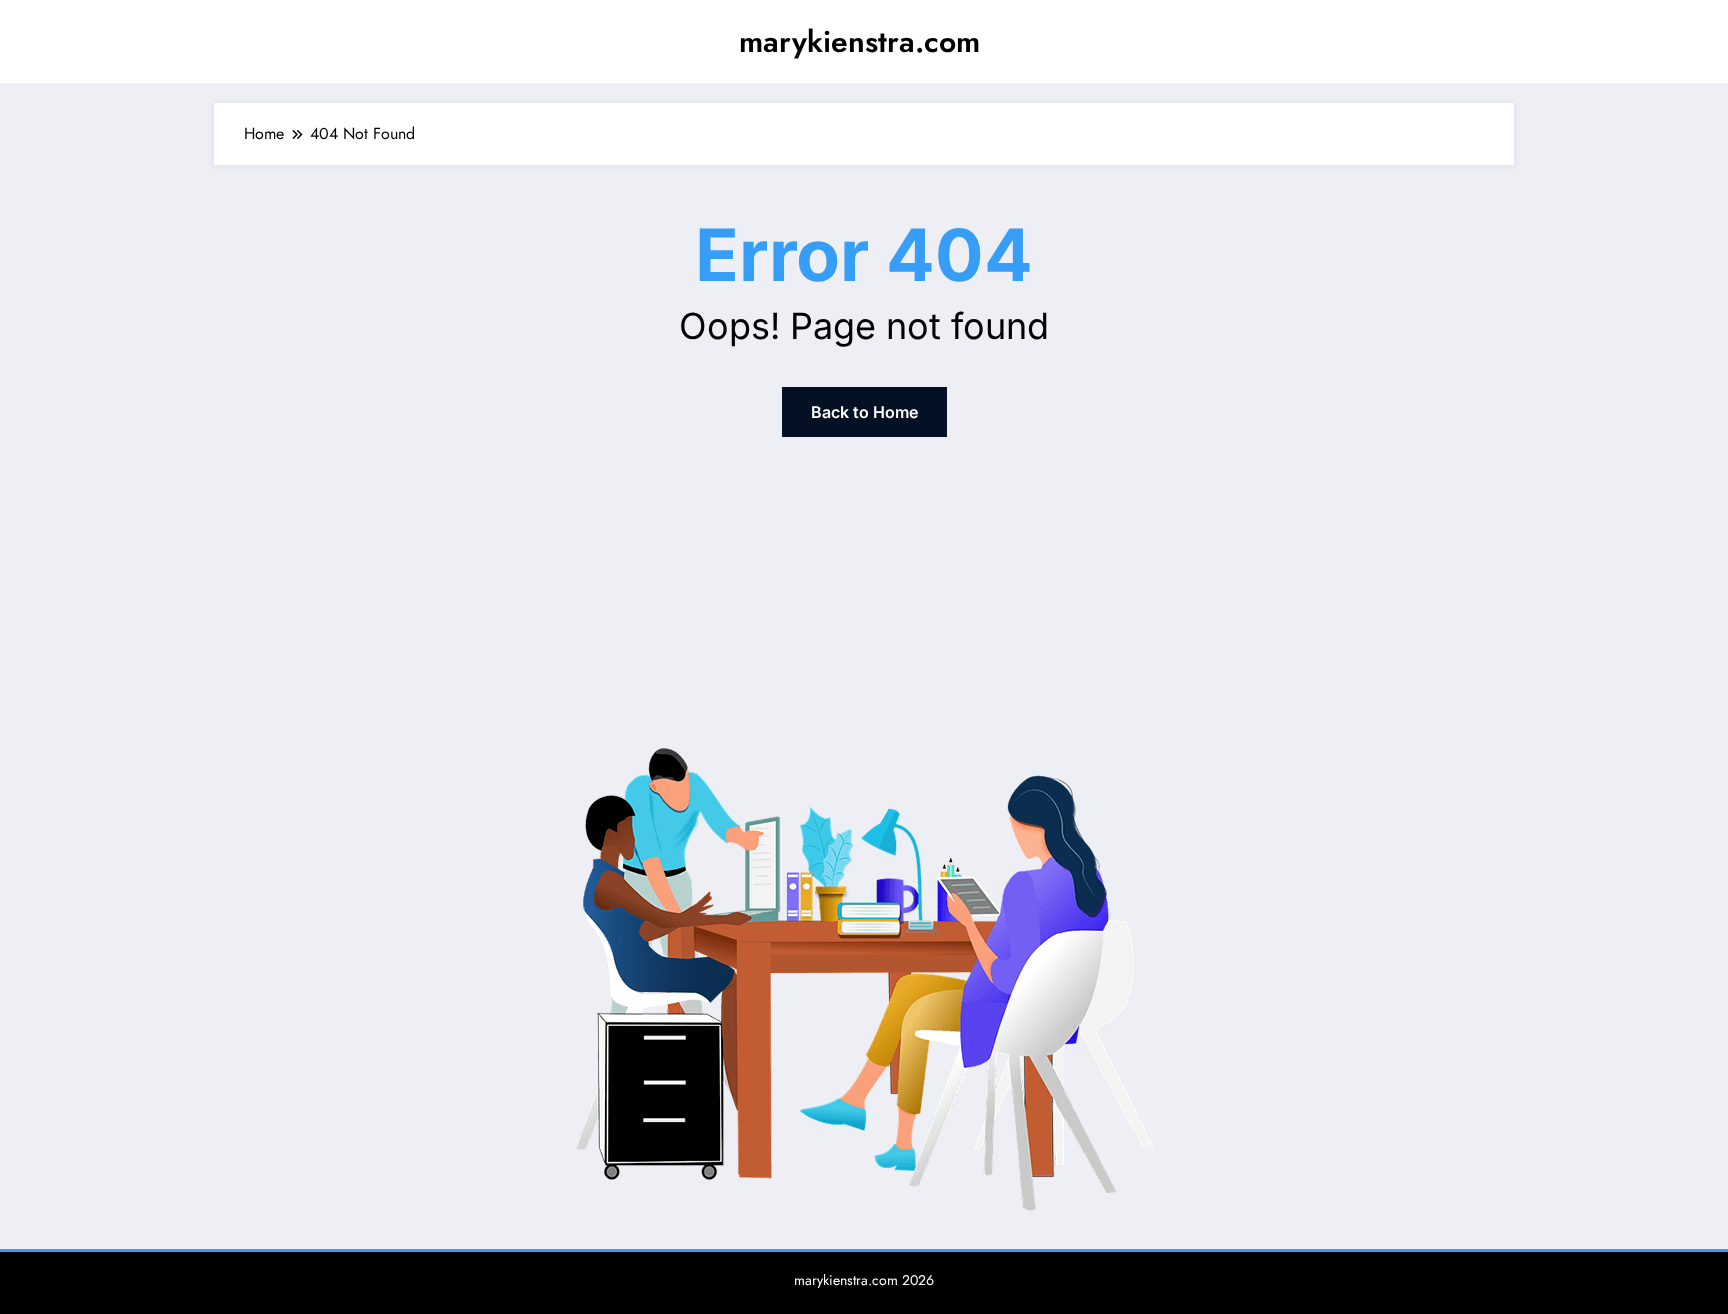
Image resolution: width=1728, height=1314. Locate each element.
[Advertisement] (864, 586)
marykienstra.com (859, 41)
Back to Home (864, 412)
